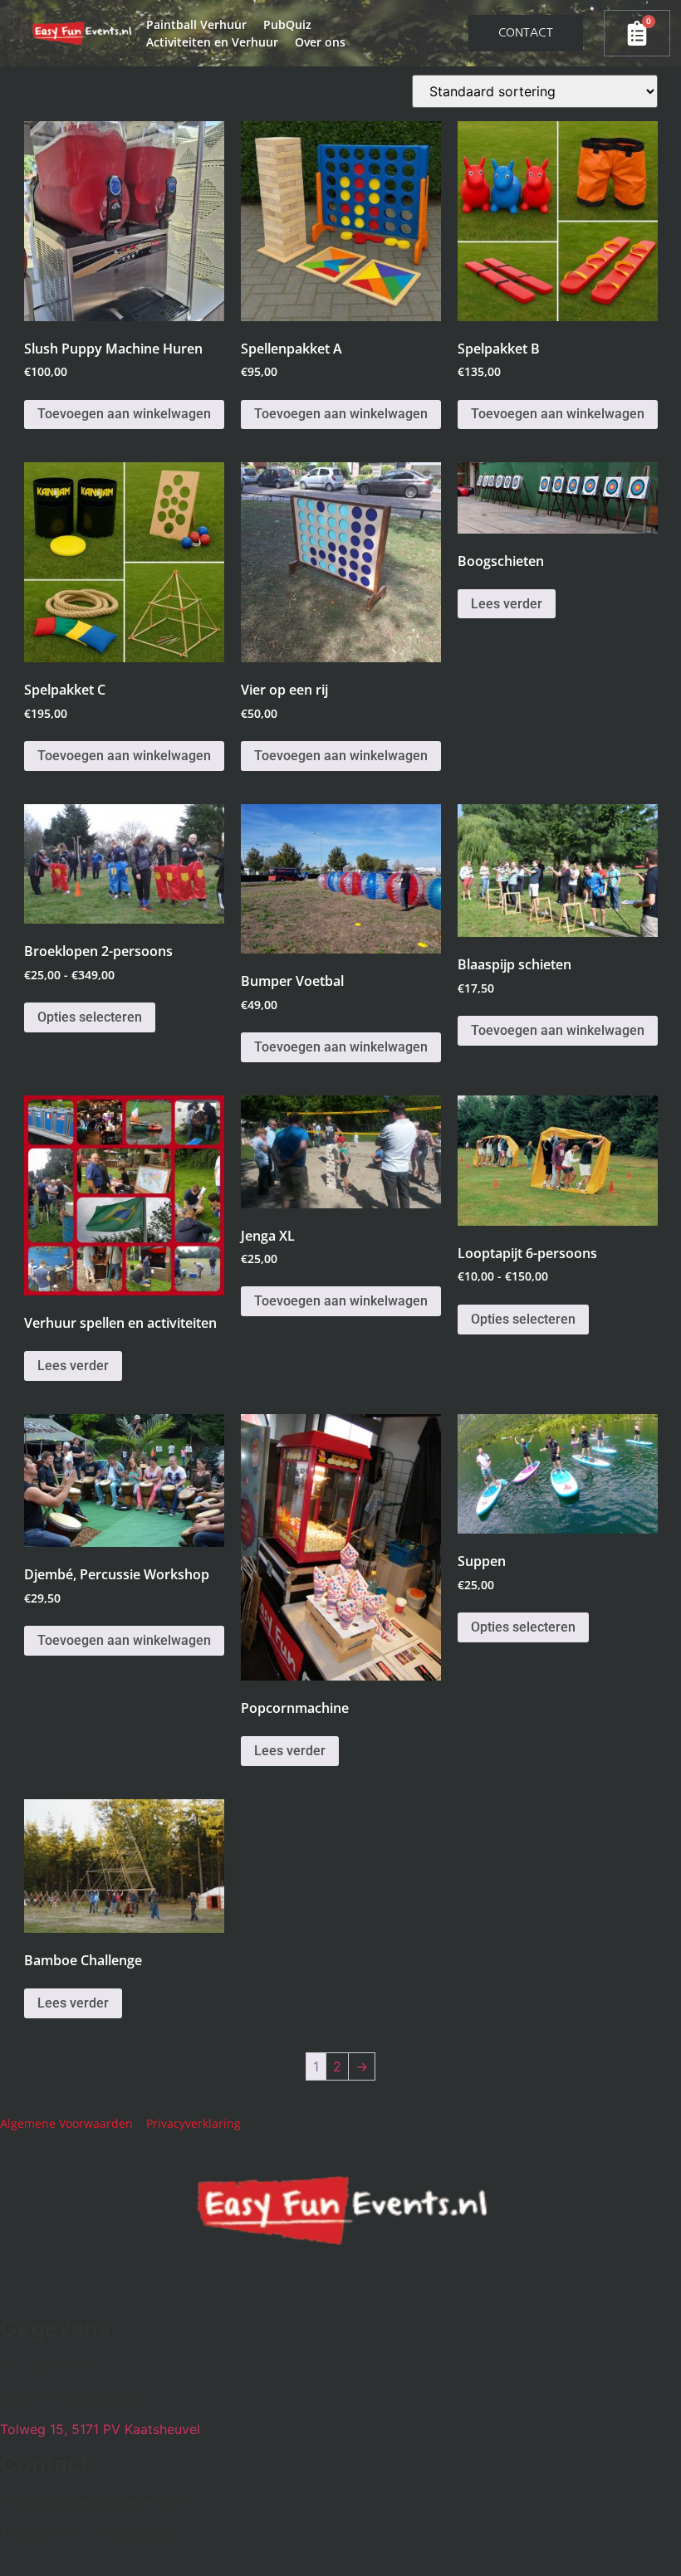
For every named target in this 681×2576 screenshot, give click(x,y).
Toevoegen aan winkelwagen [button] (124, 414)
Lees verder (507, 604)
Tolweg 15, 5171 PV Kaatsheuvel (100, 2429)
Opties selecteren (90, 1017)
